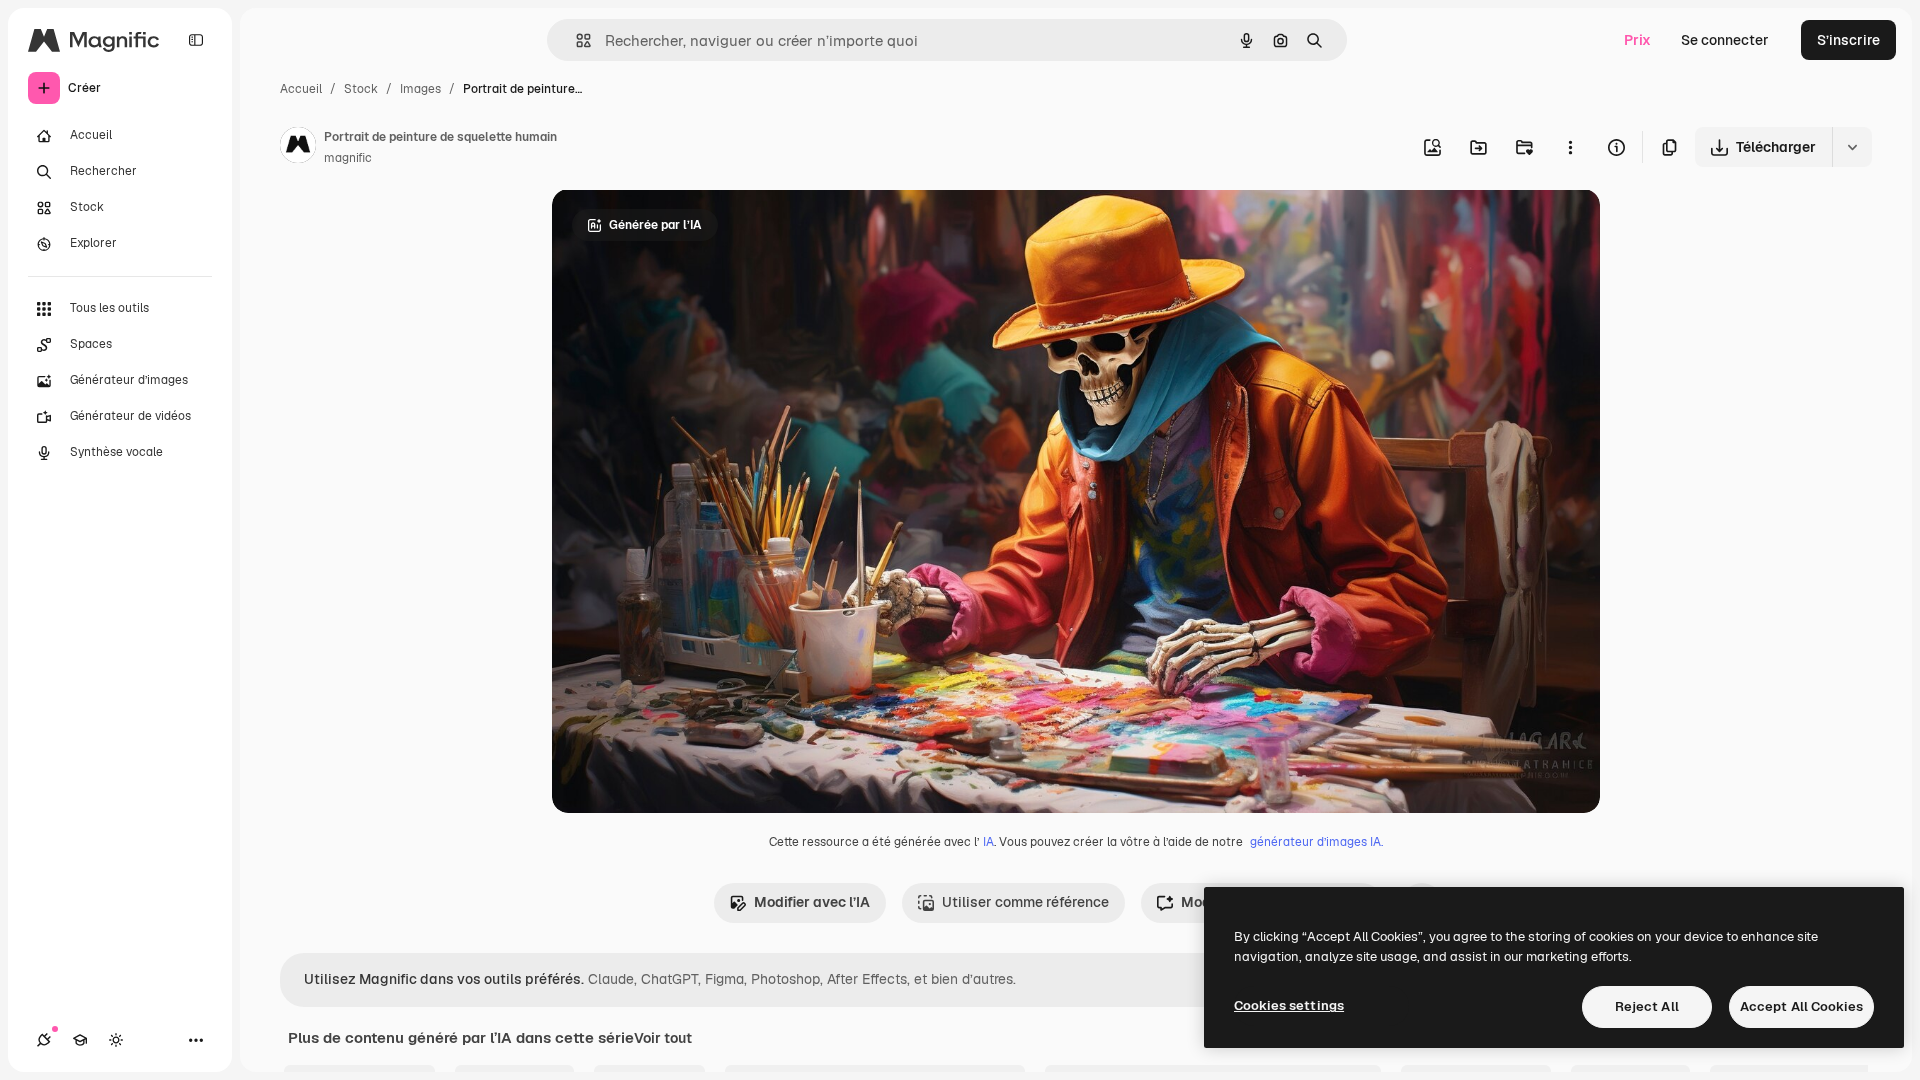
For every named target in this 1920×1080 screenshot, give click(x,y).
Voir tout (663, 1038)
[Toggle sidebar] (196, 40)
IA (988, 842)
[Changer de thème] (116, 1040)
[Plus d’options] (1570, 147)
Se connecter (1725, 40)
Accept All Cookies (1801, 1006)
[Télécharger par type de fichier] (1852, 147)
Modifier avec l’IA (812, 902)
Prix (1637, 40)
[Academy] (80, 1040)
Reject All (1647, 1006)
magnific (348, 158)
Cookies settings (1289, 1005)
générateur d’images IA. (1316, 842)
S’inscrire (1848, 40)
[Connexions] (44, 1040)
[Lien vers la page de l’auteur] (298, 148)
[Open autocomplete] (575, 40)
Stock (361, 89)
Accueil (301, 89)
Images (420, 89)
